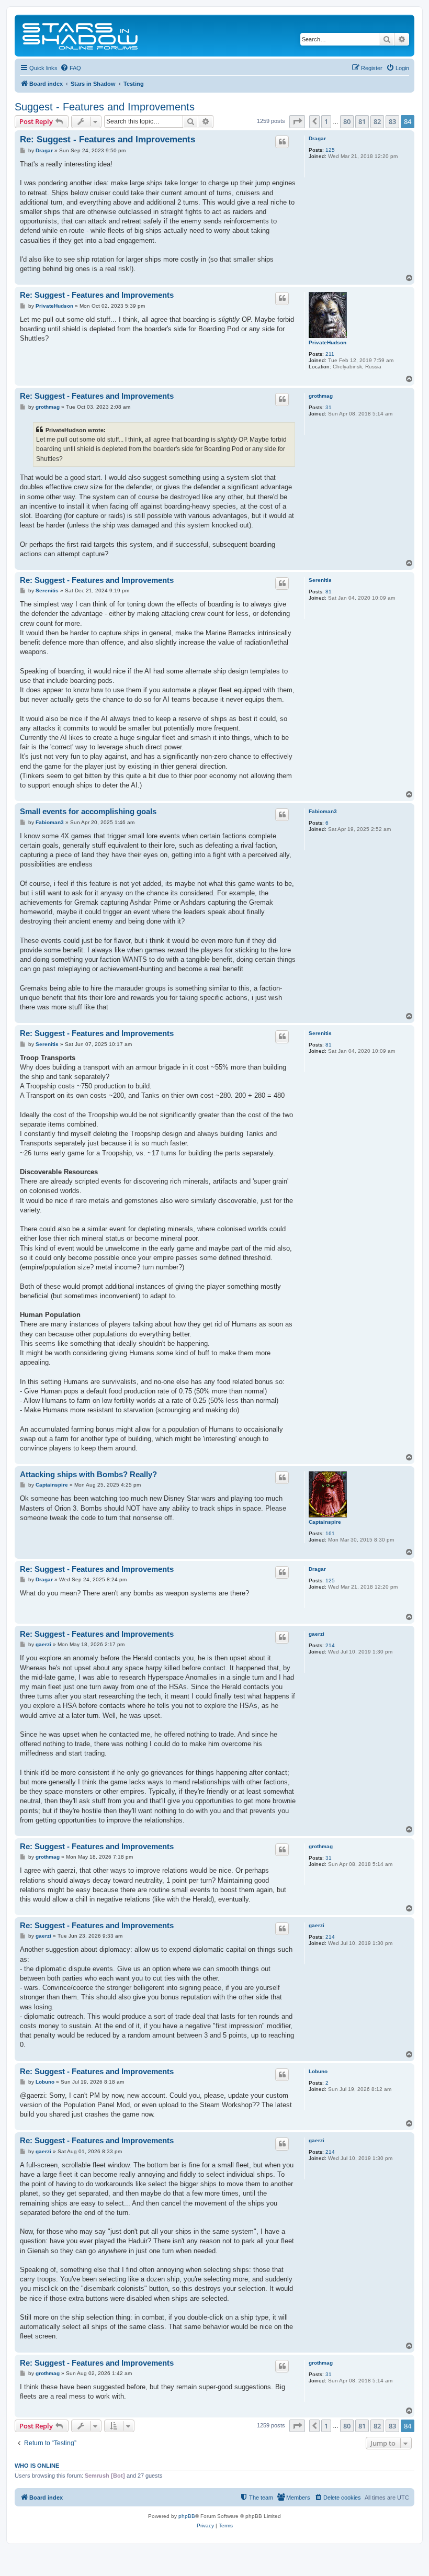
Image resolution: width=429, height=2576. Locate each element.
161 (330, 1533)
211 (330, 354)
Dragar (317, 138)
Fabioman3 (323, 811)
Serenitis (320, 580)
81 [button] (362, 121)
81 (329, 592)
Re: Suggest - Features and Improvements (108, 139)
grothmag (321, 396)
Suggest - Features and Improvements (105, 107)
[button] (297, 121)
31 (329, 407)
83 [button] (392, 121)
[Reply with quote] (282, 142)
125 (330, 150)
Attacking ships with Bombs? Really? (88, 1474)
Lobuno (318, 2071)
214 (330, 1645)
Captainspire (325, 1522)
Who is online (37, 2466)
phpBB (187, 2516)
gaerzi (317, 1634)
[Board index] (81, 36)
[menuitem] (71, 68)
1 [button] (326, 121)
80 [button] (347, 121)
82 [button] (377, 121)
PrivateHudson (328, 342)
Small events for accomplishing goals (88, 811)
